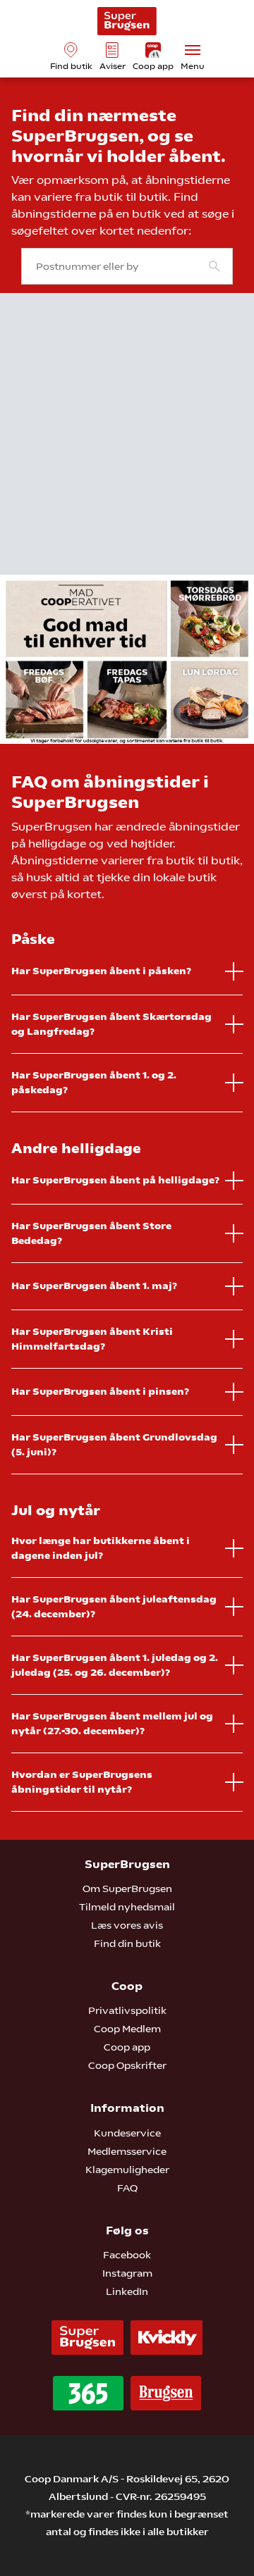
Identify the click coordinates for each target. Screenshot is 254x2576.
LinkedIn (127, 2291)
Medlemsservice (127, 2151)
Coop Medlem (127, 2029)
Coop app (127, 2047)
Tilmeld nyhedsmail (127, 1907)
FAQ (127, 2188)
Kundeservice (127, 2133)
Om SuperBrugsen (127, 1889)
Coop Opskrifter (127, 2065)
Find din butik (127, 1943)
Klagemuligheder (127, 2170)
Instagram (127, 2273)
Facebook (127, 2255)
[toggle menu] (193, 50)
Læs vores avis (127, 1925)
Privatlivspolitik (127, 2010)
